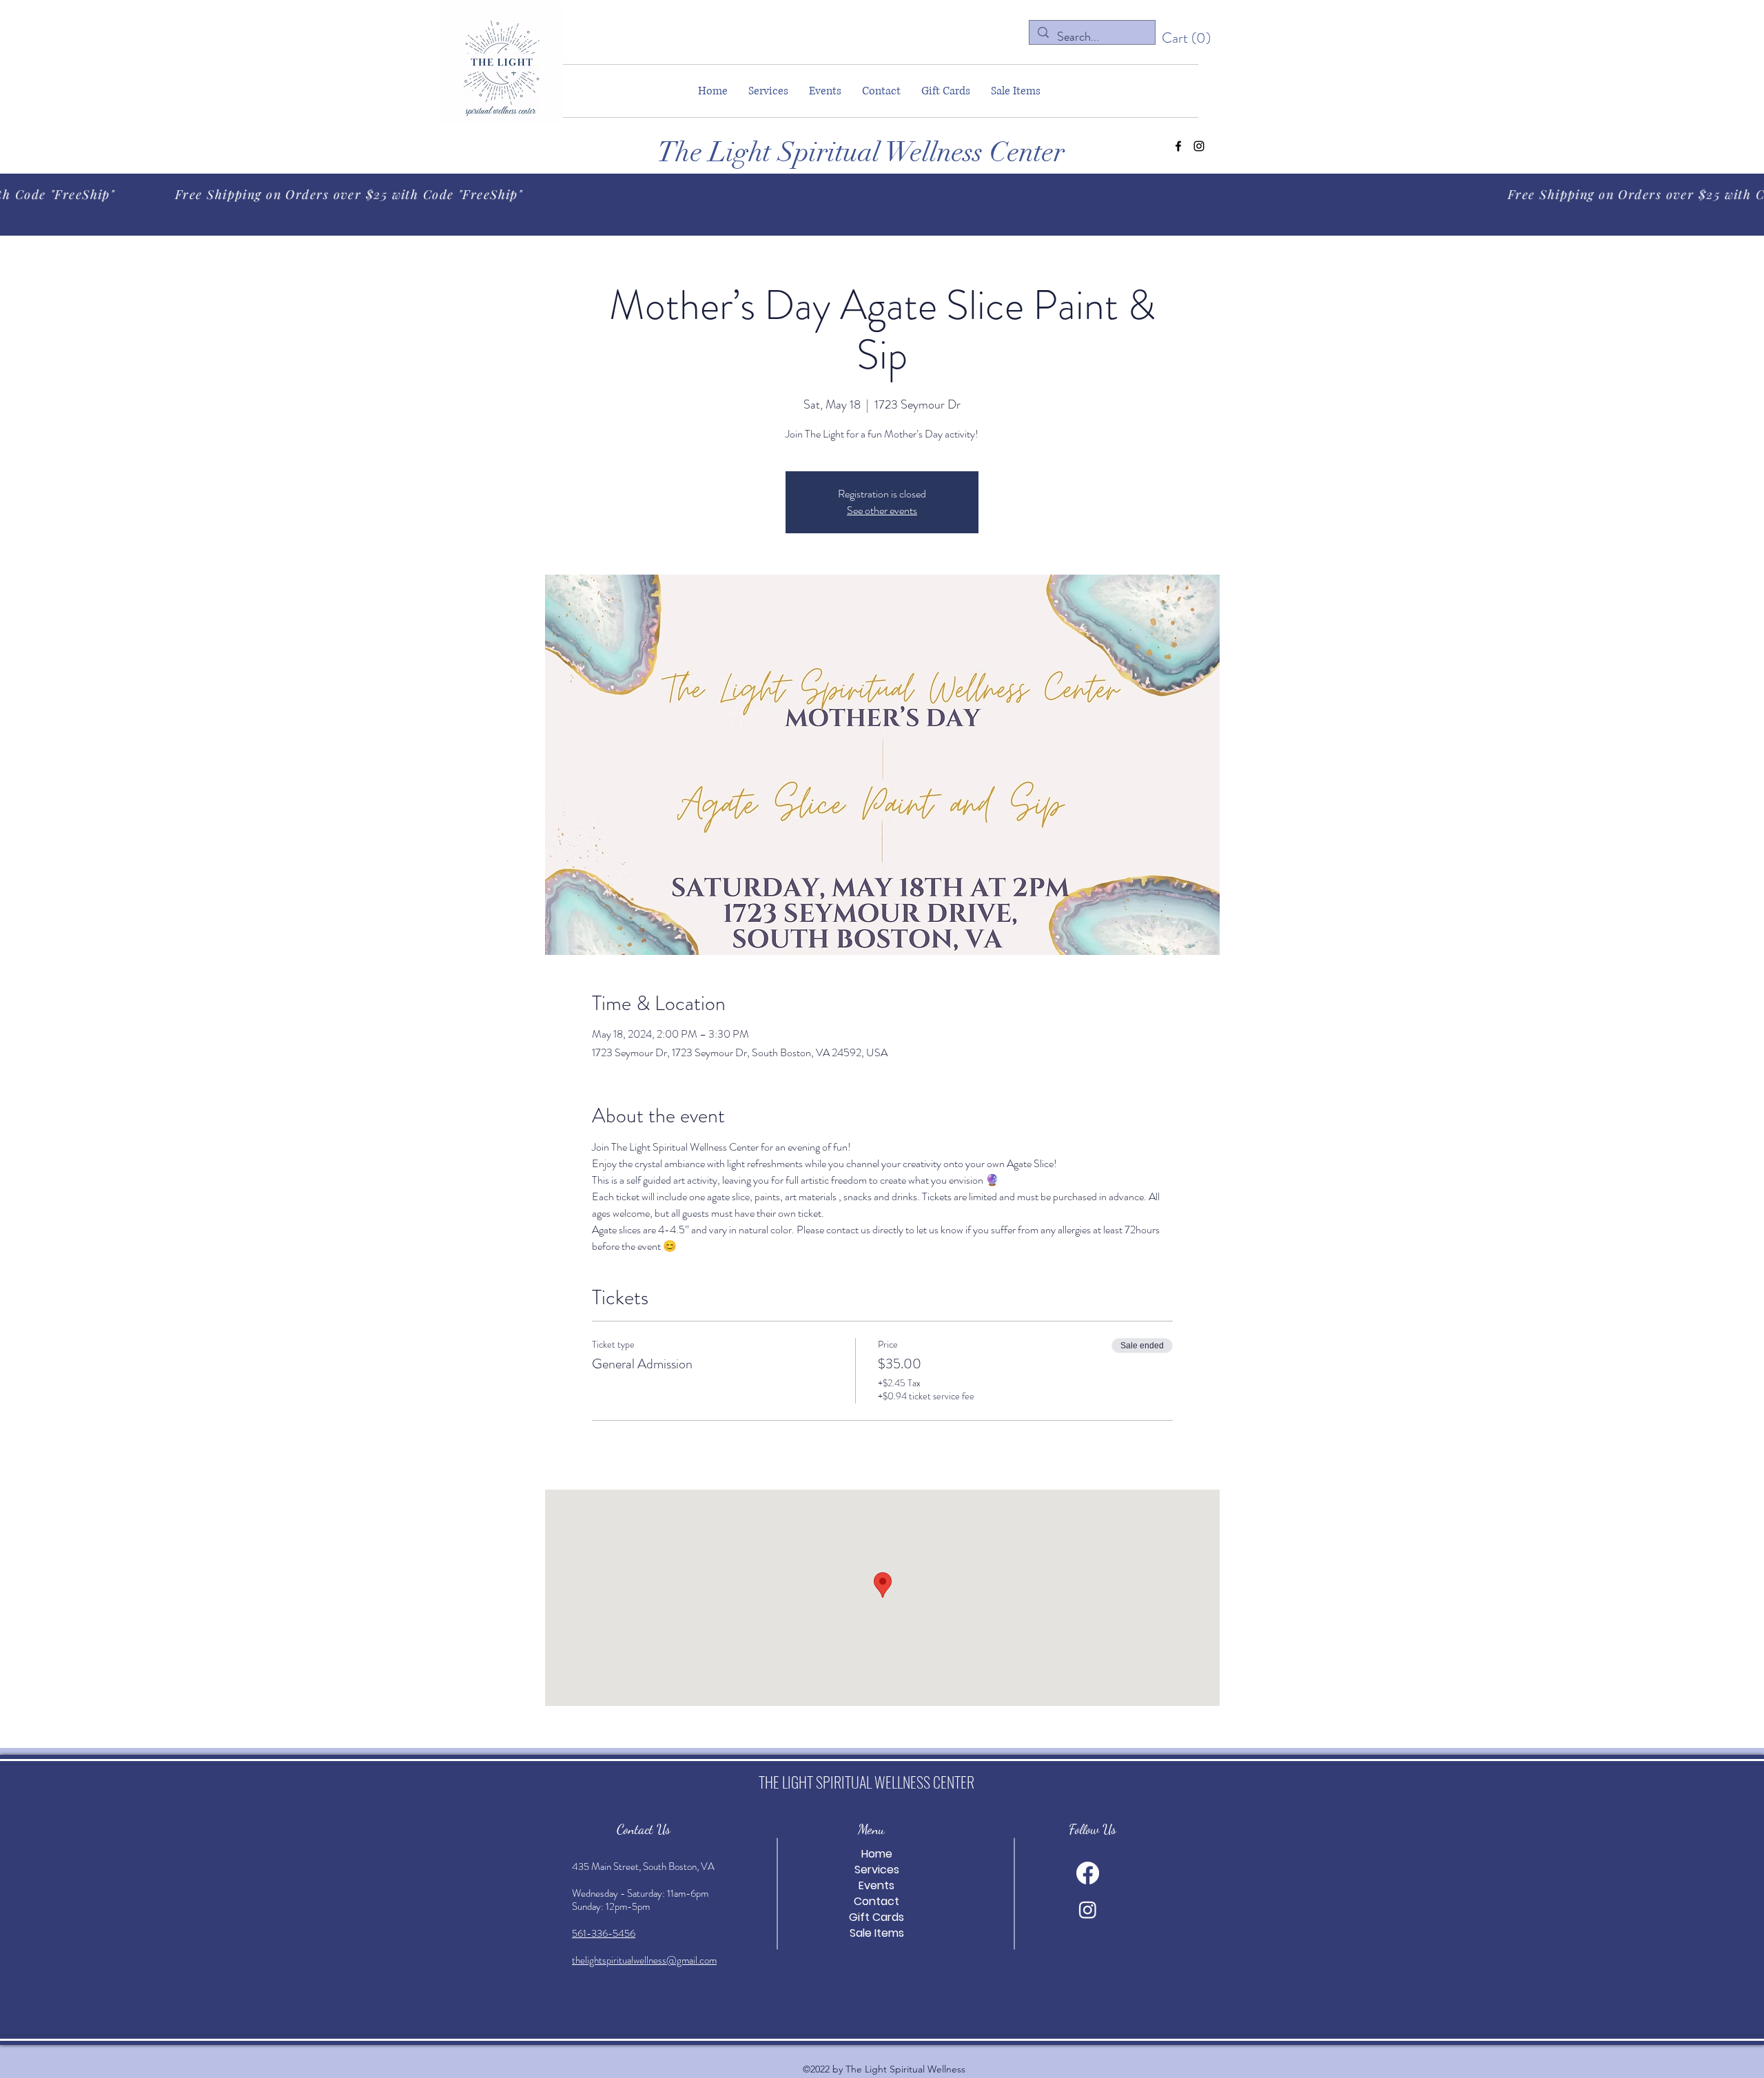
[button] (1187, 38)
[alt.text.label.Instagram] (1199, 146)
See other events (882, 510)
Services (877, 1870)
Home (877, 1854)
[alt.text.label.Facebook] (1178, 146)
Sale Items (877, 1933)
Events (876, 1885)
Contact (876, 1901)
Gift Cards (876, 1917)
